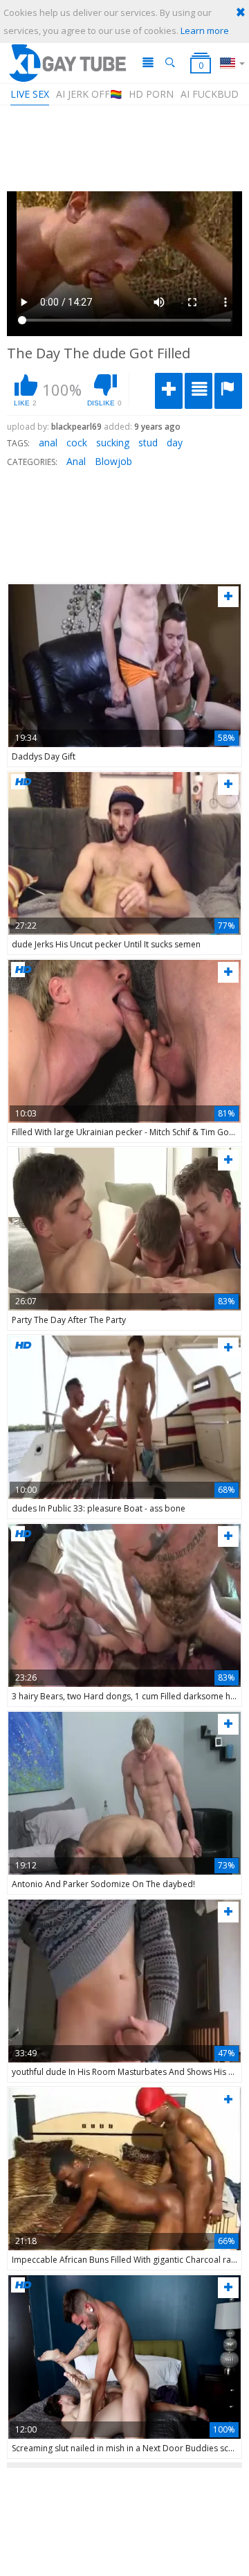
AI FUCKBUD (210, 94)
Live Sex (30, 94)
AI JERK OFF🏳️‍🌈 (89, 94)
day (175, 443)
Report (228, 391)
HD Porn (151, 94)
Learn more (205, 30)
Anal (76, 461)
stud (148, 443)
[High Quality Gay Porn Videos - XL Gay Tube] (67, 63)
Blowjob (113, 461)
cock (77, 443)
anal (48, 443)
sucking (113, 443)
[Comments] (199, 391)
